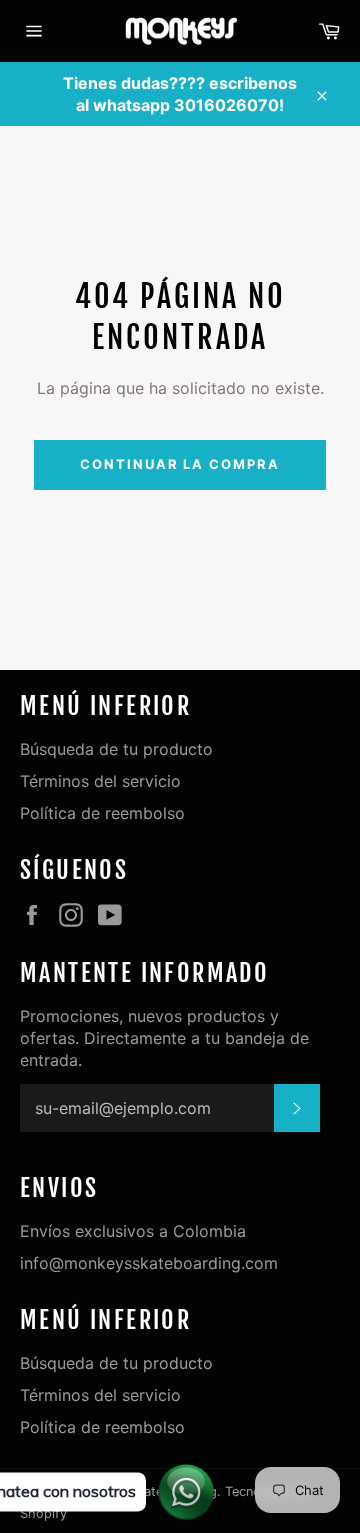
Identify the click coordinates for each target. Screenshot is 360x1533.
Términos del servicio (100, 781)
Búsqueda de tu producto (116, 749)
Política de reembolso (102, 813)
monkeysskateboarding (146, 1491)
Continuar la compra (180, 464)
